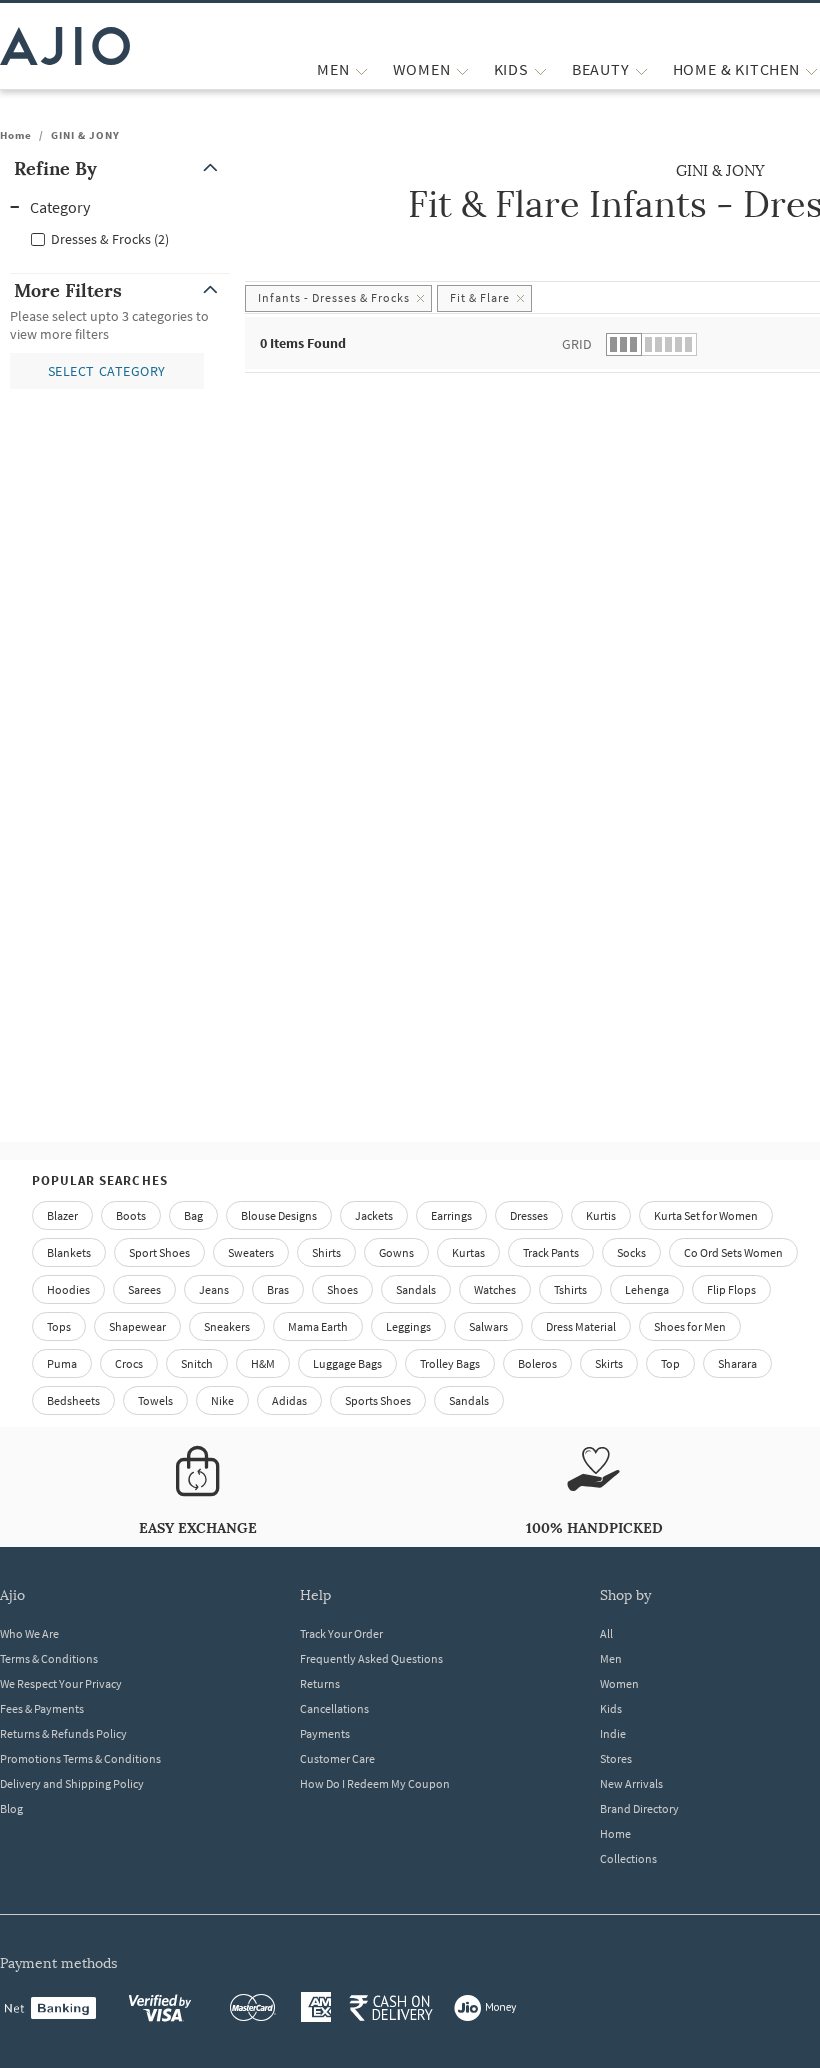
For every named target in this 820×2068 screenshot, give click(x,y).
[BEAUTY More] (641, 69)
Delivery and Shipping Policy (72, 1783)
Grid (577, 344)
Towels (155, 1400)
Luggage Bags (347, 1363)
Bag (193, 1215)
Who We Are (29, 1633)
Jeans (214, 1289)
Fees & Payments (42, 1708)
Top (670, 1363)
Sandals (416, 1289)
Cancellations (334, 1708)
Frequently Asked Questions (371, 1658)
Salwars (488, 1326)
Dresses (529, 1215)
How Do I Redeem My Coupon (375, 1783)
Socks (631, 1252)
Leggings (408, 1326)
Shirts (326, 1252)
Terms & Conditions (49, 1658)
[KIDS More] (540, 69)
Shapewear (137, 1326)
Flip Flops (731, 1289)
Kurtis (601, 1215)
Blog (11, 1808)
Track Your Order (341, 1633)
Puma (62, 1363)
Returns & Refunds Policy (63, 1733)
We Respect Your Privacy (61, 1683)
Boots (131, 1215)
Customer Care (337, 1758)
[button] (120, 168)
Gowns (396, 1252)
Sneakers (227, 1326)
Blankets (69, 1252)
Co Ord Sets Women (733, 1252)
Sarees (144, 1289)
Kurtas (468, 1252)
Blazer (62, 1215)
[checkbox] (120, 238)
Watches (495, 1289)
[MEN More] (361, 69)
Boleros (537, 1363)
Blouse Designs (279, 1215)
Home (16, 135)
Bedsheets (73, 1400)
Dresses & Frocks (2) (110, 239)
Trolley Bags (450, 1363)
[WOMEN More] (462, 69)
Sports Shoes (378, 1400)
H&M (263, 1363)
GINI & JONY (85, 135)
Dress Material (581, 1326)
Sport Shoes (159, 1252)
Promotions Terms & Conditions (80, 1758)
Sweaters (251, 1252)
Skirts (609, 1363)
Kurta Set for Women (706, 1215)
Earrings (451, 1215)
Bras (278, 1289)
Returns (320, 1683)
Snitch (197, 1363)
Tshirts (570, 1289)
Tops (59, 1326)
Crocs (129, 1363)
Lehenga (647, 1289)
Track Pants (551, 1252)
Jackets (374, 1215)
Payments (325, 1733)
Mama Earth (318, 1326)
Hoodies (68, 1289)
